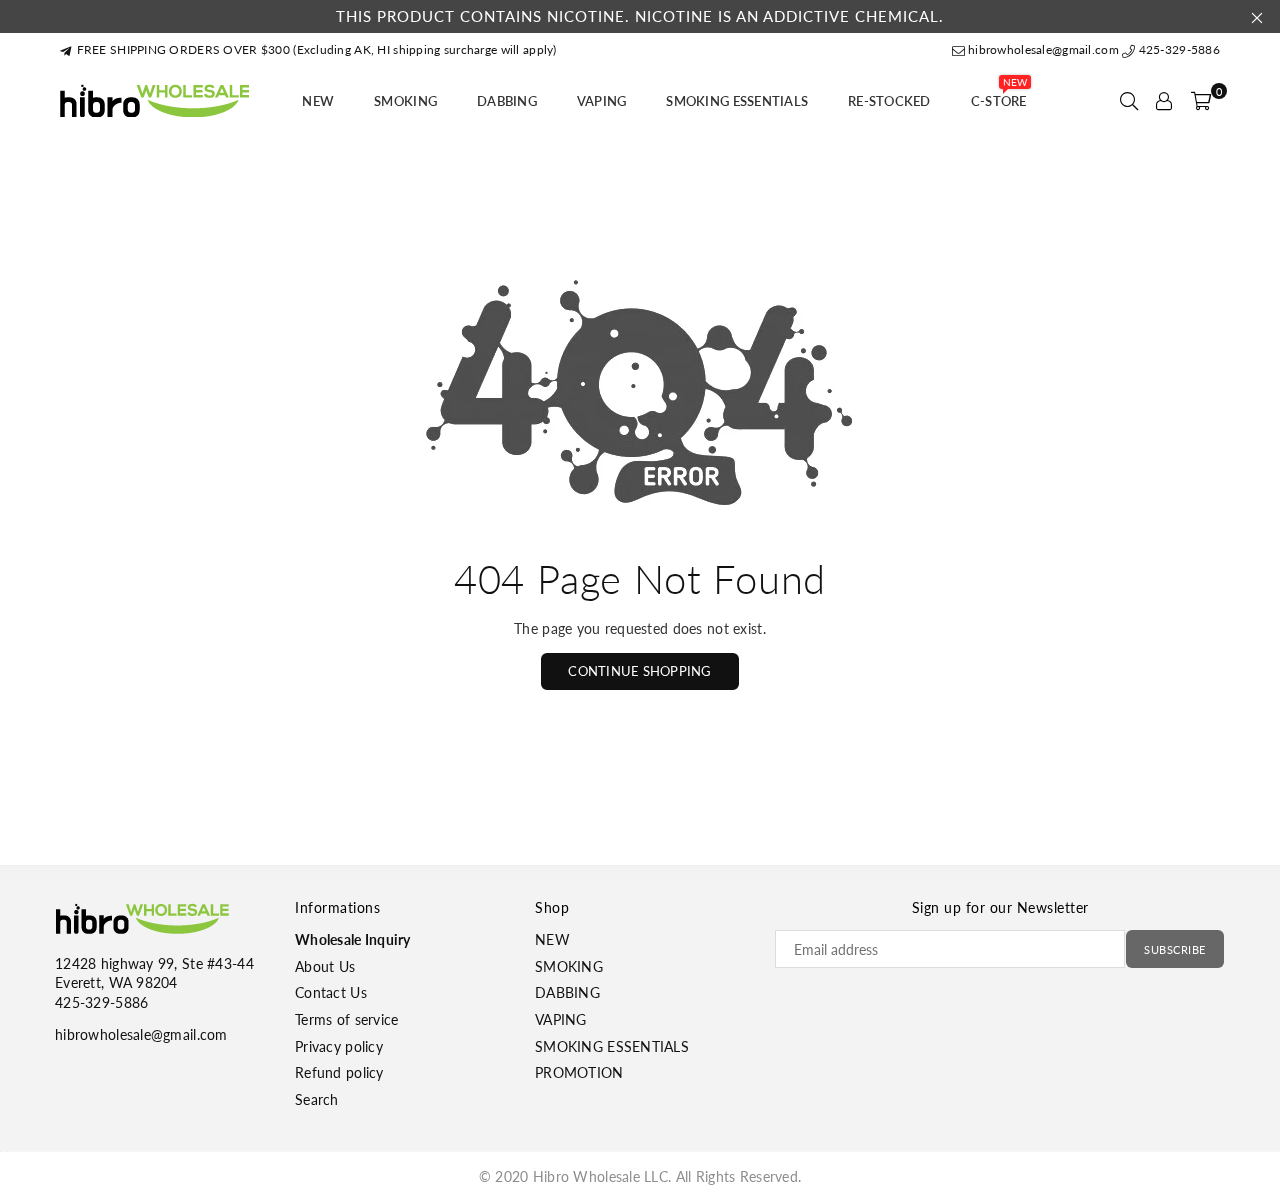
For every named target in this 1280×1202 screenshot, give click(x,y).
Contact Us (331, 992)
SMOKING (405, 101)
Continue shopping (639, 671)
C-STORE (999, 95)
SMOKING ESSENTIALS (737, 101)
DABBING (507, 101)
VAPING (602, 101)
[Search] (1129, 101)
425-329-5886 (1177, 49)
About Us (325, 966)
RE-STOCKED (889, 101)
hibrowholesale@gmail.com (1043, 49)
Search (317, 1099)
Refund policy (339, 1072)
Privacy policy (339, 1046)
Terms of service (346, 1019)
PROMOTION (579, 1072)
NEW (318, 101)
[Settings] (1164, 101)
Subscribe (1175, 949)
